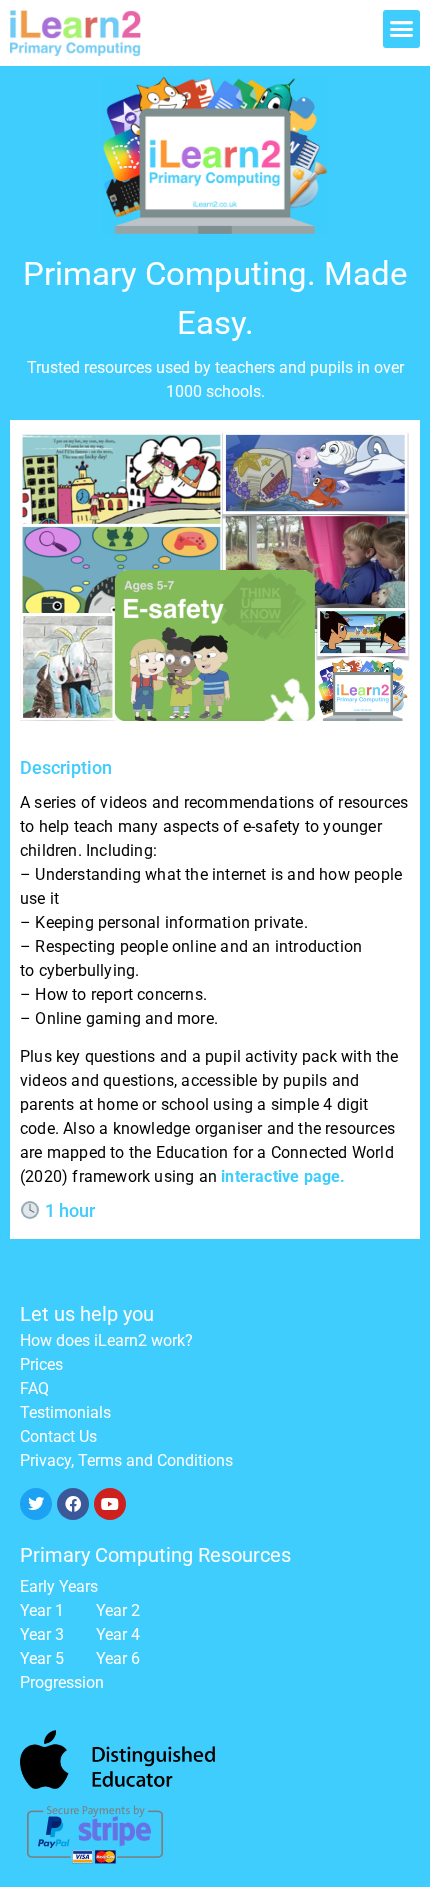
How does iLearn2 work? (106, 1340)
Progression (62, 1682)
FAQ (34, 1388)
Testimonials (65, 1412)
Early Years (59, 1586)
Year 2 (118, 1610)
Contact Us (58, 1436)
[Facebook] (73, 1504)
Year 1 (42, 1610)
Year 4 (118, 1634)
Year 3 (42, 1634)
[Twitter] (36, 1504)
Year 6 (118, 1658)
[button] (402, 29)
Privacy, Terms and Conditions (126, 1460)
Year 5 (42, 1658)
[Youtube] (110, 1504)
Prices (41, 1364)
